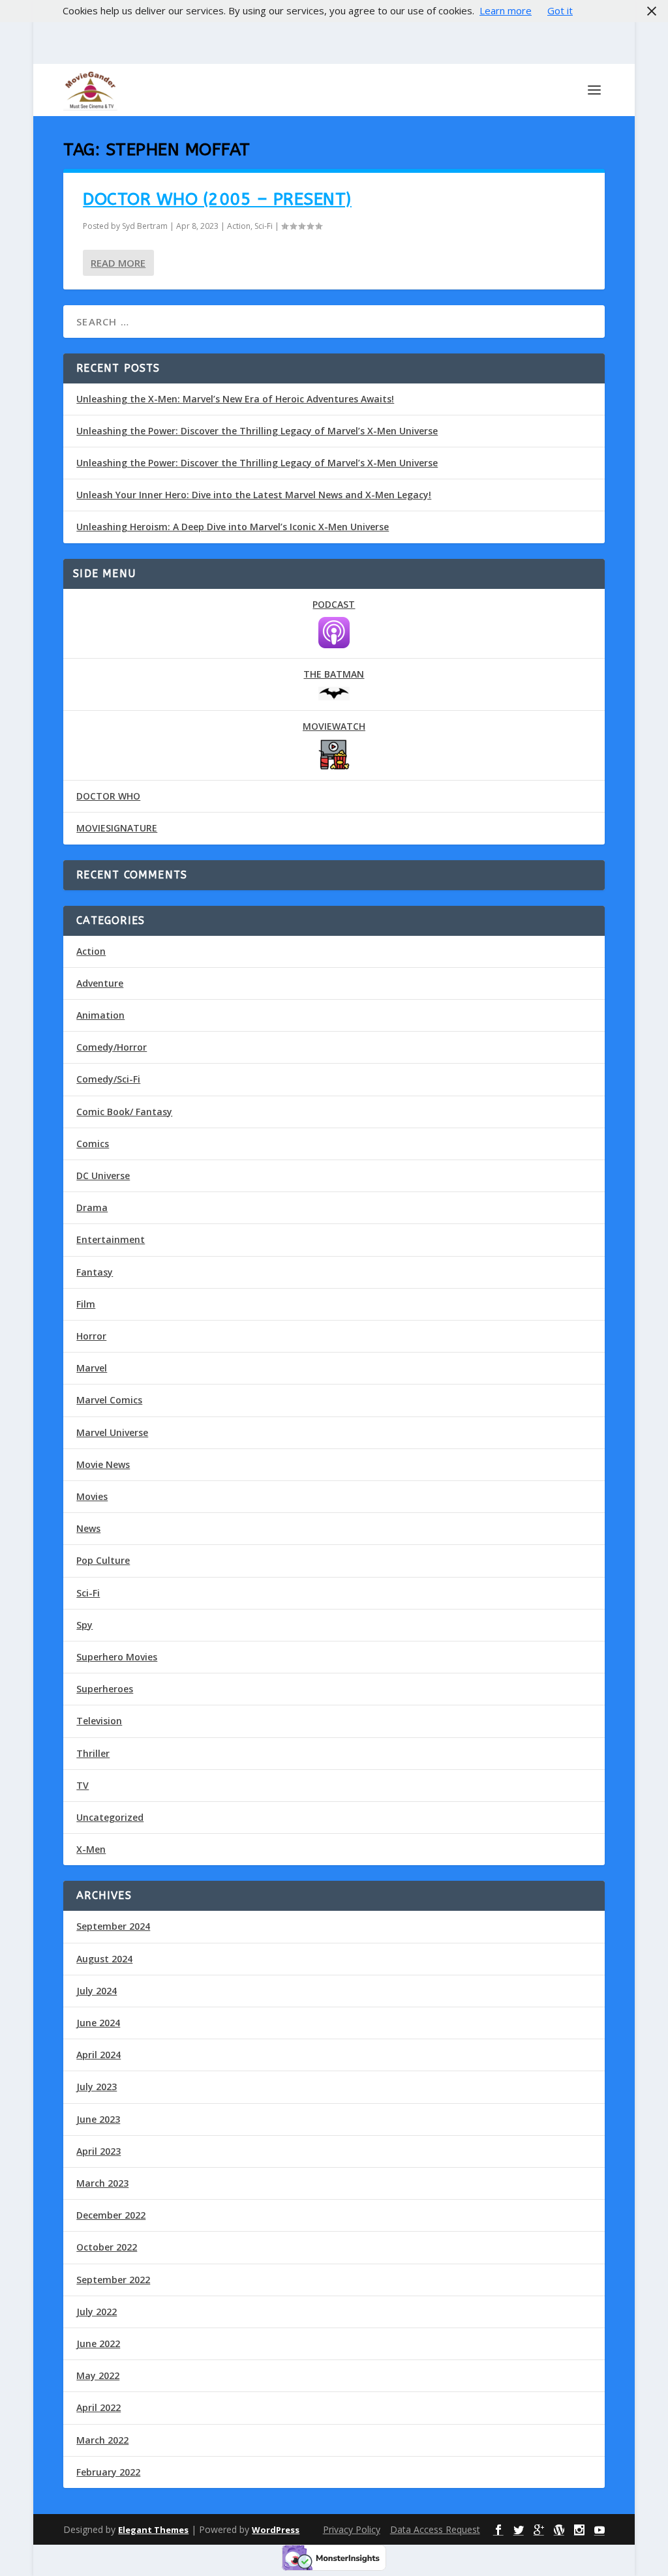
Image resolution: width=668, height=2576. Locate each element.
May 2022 (98, 2375)
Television (99, 1721)
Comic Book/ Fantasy (124, 1112)
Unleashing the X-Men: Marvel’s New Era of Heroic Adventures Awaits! (235, 399)
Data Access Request (435, 2529)
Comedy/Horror (112, 1047)
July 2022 (97, 2312)
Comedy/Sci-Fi (108, 1079)
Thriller (93, 1753)
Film (86, 1304)
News (88, 1528)
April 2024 (99, 2055)
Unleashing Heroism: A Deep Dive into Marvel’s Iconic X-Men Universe (233, 527)
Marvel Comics (109, 1400)
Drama (92, 1207)
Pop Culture (103, 1560)
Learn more (506, 10)
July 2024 (97, 1991)
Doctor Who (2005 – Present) (217, 199)
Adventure (100, 983)
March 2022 (102, 2440)
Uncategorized (110, 1817)
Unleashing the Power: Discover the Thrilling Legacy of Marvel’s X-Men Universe (257, 431)
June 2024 (98, 2023)
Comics (93, 1144)
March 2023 (102, 2183)
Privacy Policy (352, 2529)
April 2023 (99, 2151)
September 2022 (113, 2280)
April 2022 (99, 2407)
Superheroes (105, 1689)
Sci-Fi (264, 226)
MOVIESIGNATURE (117, 828)
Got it (560, 10)
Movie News (103, 1464)
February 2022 (108, 2472)
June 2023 (98, 2119)
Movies (92, 1496)
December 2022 (111, 2215)
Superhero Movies (117, 1657)
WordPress (276, 2530)
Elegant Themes (153, 2530)
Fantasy (95, 1272)
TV (83, 1785)
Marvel (92, 1368)
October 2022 (107, 2247)
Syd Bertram (145, 226)
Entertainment (111, 1239)
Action (239, 226)
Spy (84, 1625)
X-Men (91, 1849)
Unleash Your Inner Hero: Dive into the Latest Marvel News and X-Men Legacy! (254, 495)
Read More (118, 263)
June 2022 (98, 2344)
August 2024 (104, 1959)
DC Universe (103, 1176)
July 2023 (97, 2087)
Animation (100, 1015)
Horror (91, 1336)
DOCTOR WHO (108, 796)
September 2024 (113, 1926)
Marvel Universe (112, 1432)
